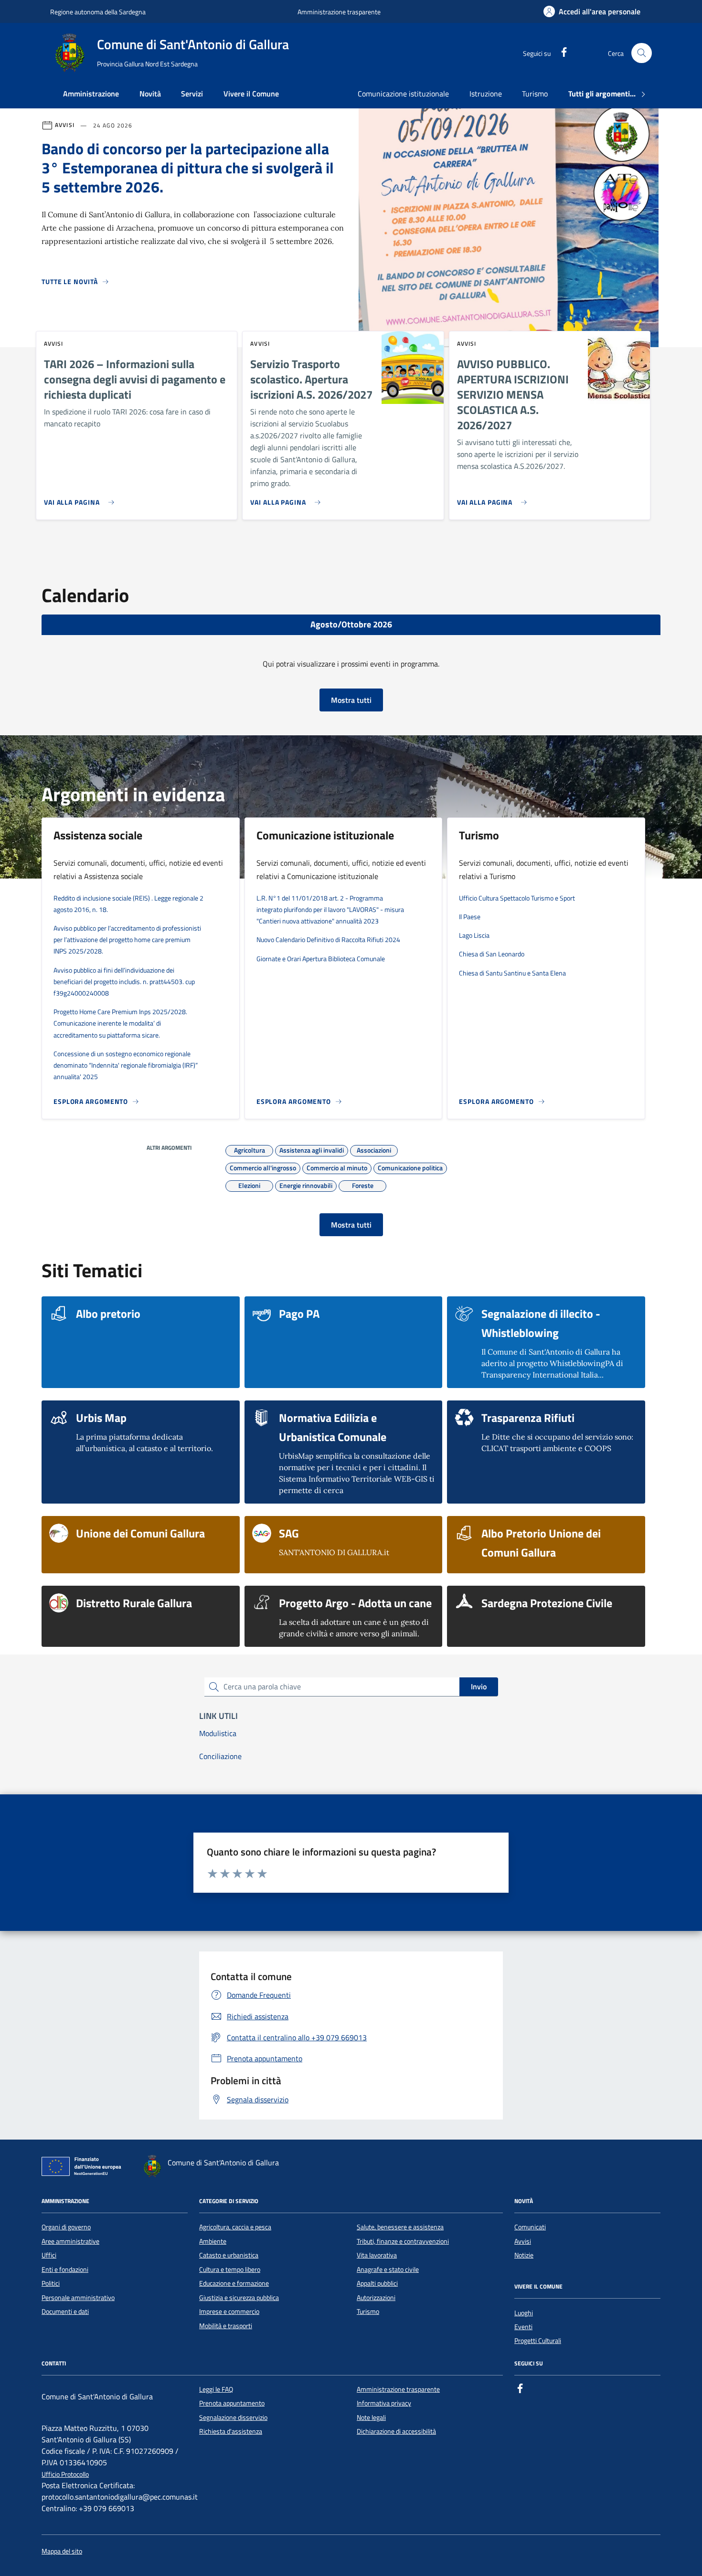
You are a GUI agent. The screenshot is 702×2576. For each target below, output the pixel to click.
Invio (479, 1686)
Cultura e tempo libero (230, 2269)
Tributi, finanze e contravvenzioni (403, 2241)
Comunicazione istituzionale (403, 94)
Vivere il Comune (251, 94)
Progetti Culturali (538, 2341)
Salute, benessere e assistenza (400, 2227)
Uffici (49, 2255)
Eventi (523, 2327)
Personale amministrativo (78, 2298)
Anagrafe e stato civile (388, 2269)
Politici (51, 2283)
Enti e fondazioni (65, 2269)
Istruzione (486, 94)
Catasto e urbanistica (229, 2255)
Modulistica (218, 1733)
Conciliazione (220, 1756)
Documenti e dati (65, 2311)
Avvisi (523, 2241)
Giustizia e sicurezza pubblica (239, 2298)
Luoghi (524, 2313)
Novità (150, 94)
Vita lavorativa (377, 2255)
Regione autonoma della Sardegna (98, 12)
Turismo (535, 94)
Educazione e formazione (234, 2283)
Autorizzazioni (376, 2298)
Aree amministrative (70, 2241)
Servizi (192, 94)
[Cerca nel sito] (642, 53)
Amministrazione (91, 94)
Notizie (524, 2255)
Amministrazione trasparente (339, 12)
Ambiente (213, 2241)
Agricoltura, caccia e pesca (235, 2227)
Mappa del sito (62, 2551)
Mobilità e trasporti (226, 2326)
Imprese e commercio (229, 2311)
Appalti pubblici (377, 2283)
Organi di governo (66, 2227)
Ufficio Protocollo (65, 2475)
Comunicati (530, 2227)
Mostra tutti (351, 700)
